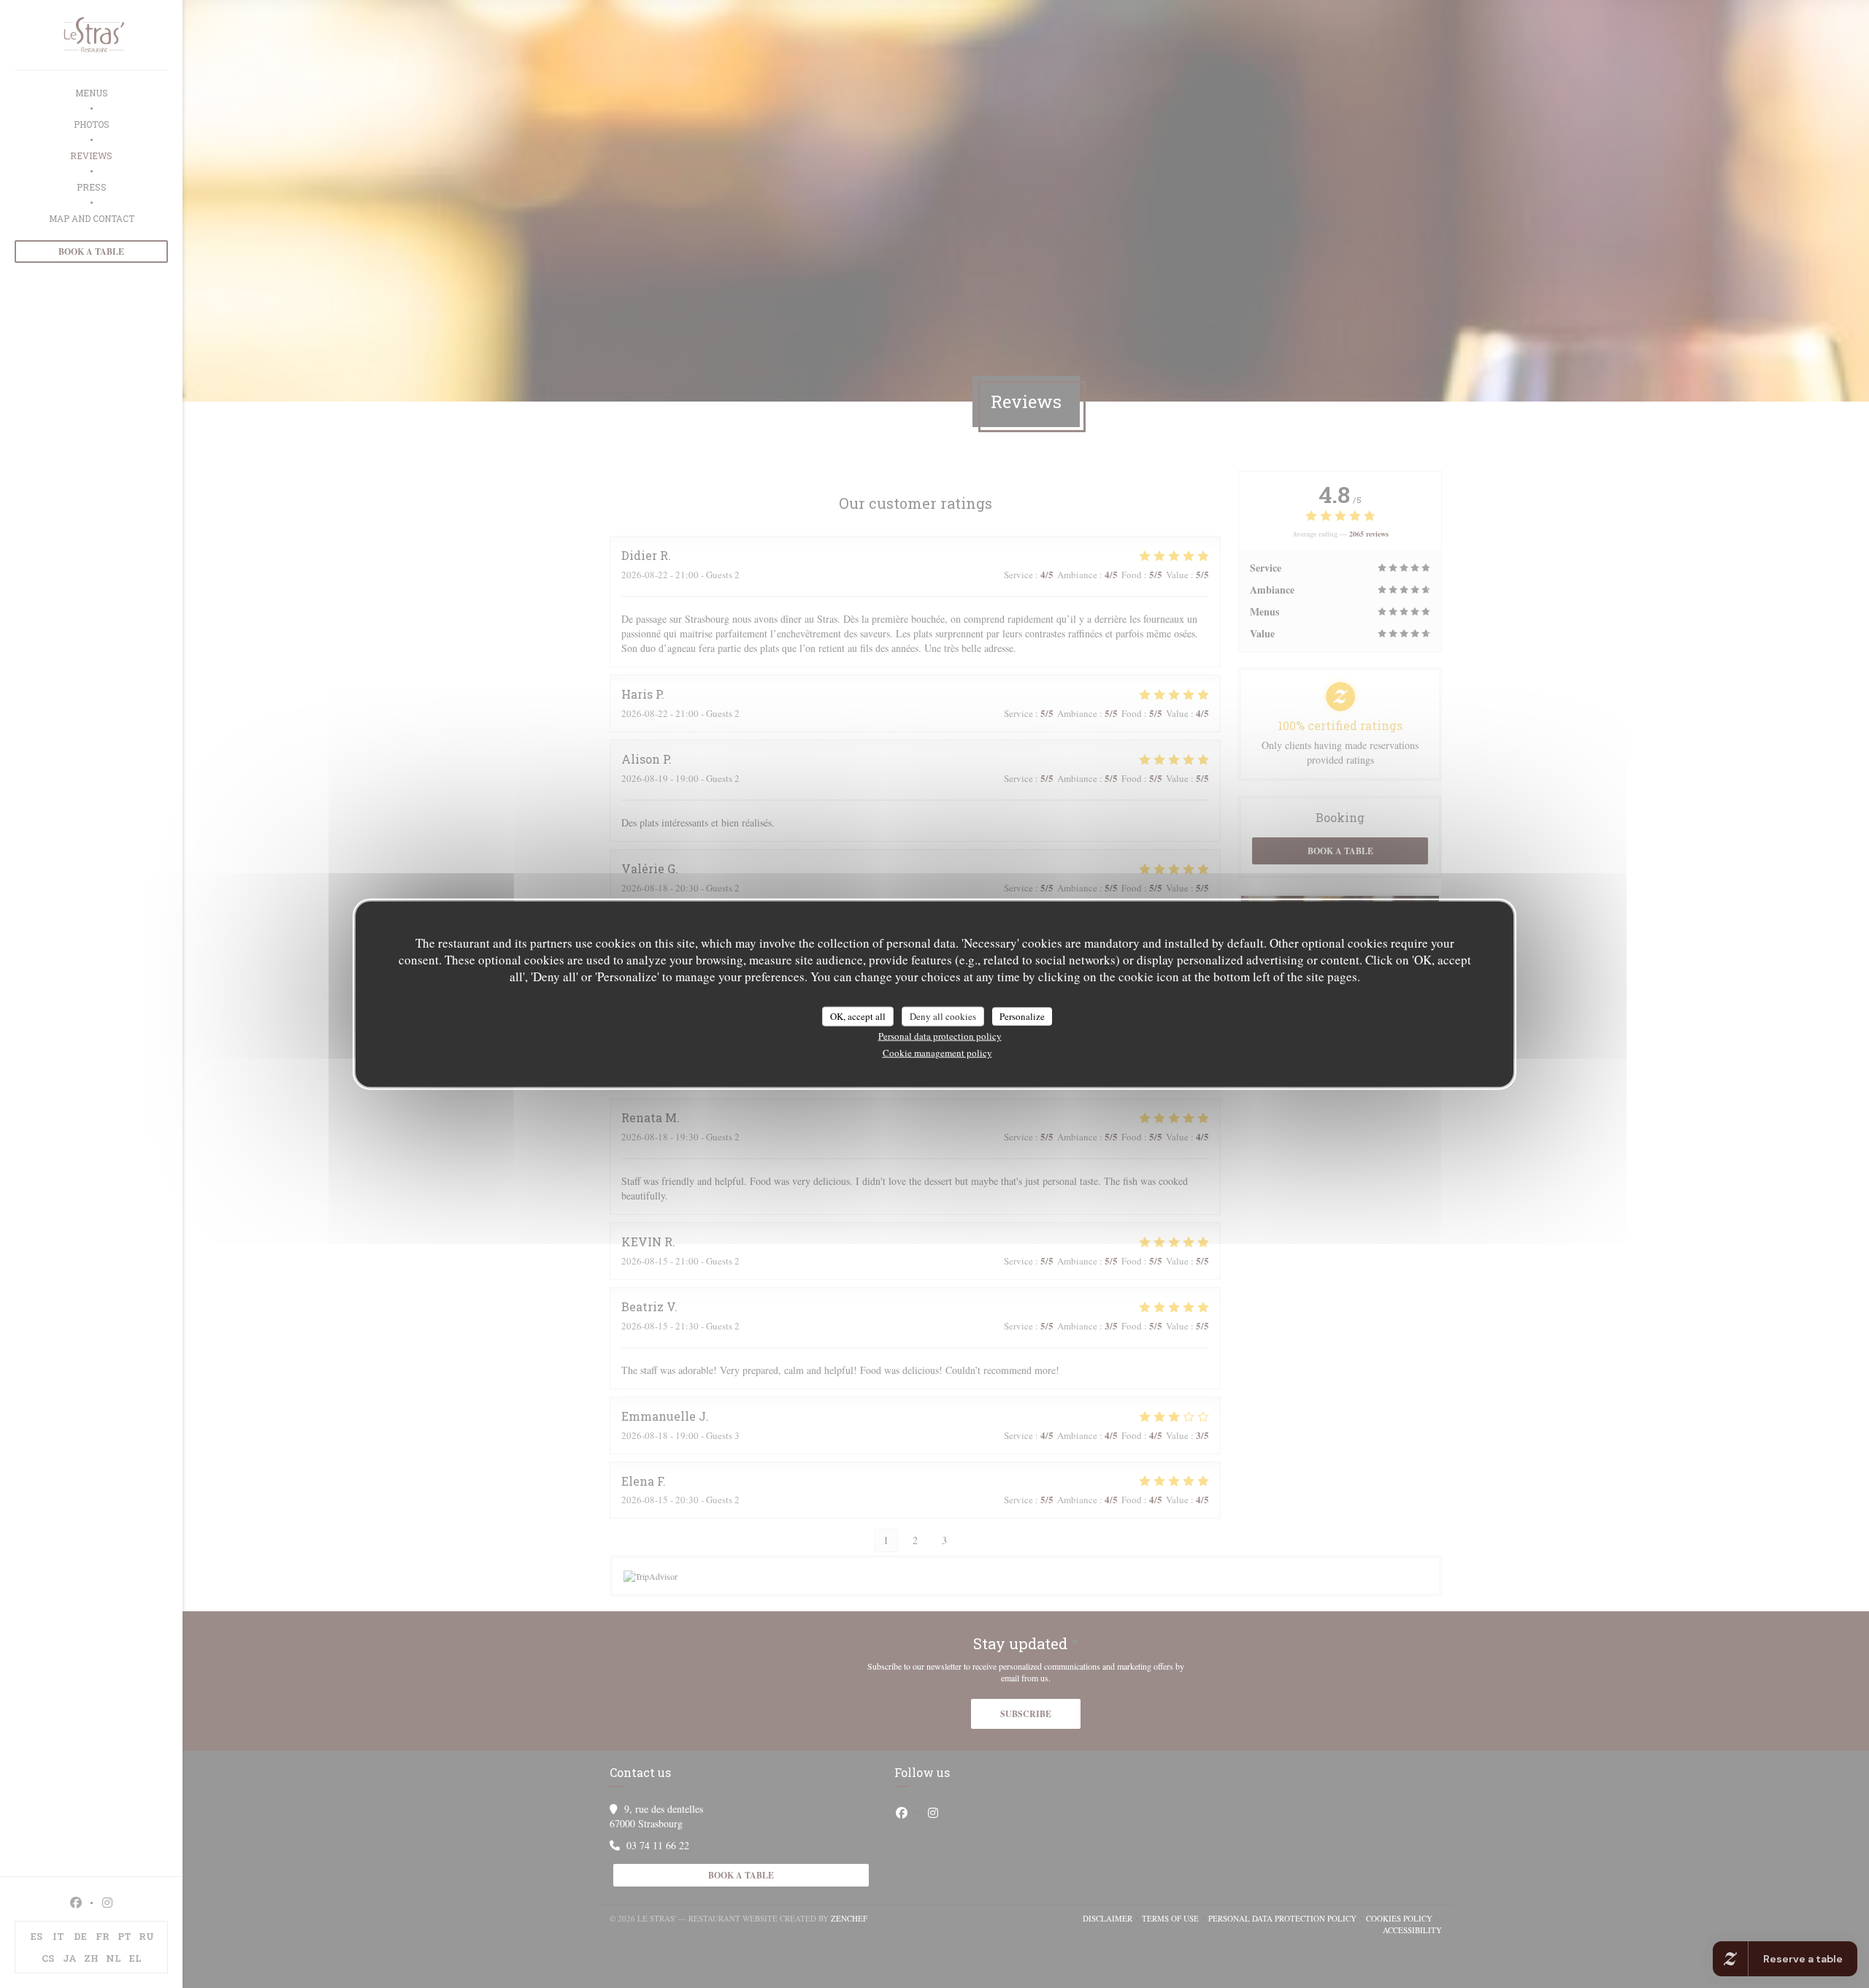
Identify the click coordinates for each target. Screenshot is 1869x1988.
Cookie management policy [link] (937, 1053)
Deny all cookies (943, 1016)
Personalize (1022, 1016)
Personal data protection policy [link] (940, 1036)
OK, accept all (858, 1016)
